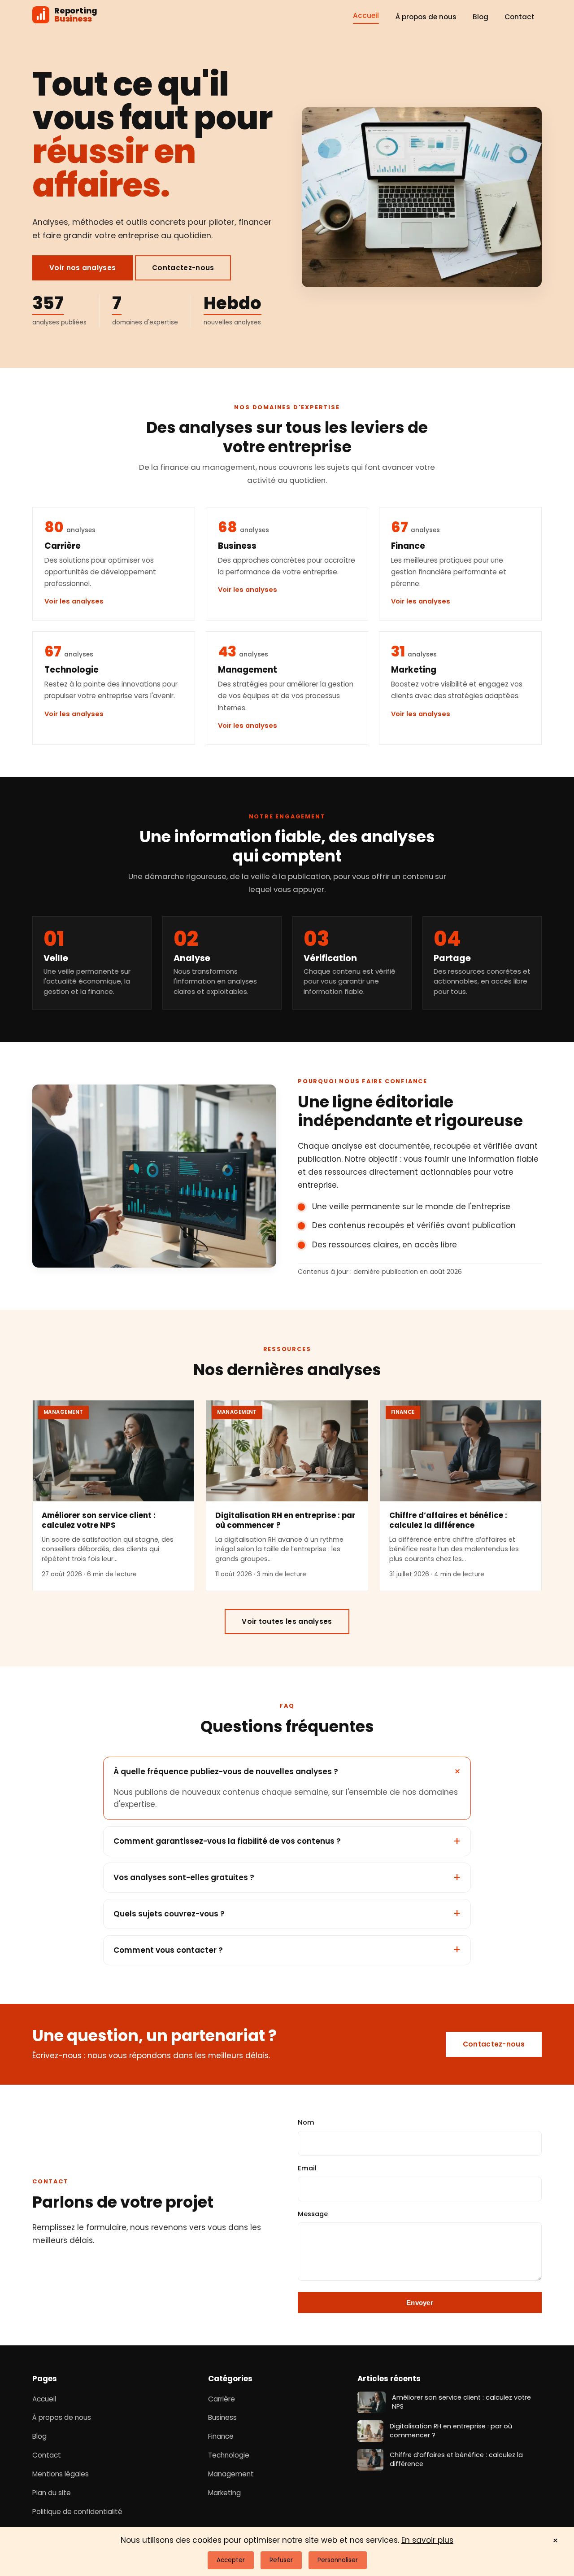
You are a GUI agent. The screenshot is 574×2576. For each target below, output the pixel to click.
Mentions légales (61, 2474)
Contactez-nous (183, 268)
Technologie (229, 2455)
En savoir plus (427, 2540)
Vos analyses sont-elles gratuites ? (184, 1877)
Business (222, 2417)
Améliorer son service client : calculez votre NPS (99, 1520)
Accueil (366, 15)
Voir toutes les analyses (287, 1621)
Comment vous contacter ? (168, 1950)
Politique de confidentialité (77, 2512)
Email (307, 2168)
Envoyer (420, 2303)
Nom (306, 2122)
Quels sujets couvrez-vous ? (169, 1914)
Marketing (224, 2493)
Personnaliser (338, 2560)
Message (313, 2214)
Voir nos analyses (83, 268)
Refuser (281, 2560)
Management (231, 2474)
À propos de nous (426, 17)
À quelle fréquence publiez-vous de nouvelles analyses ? (226, 1771)
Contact (520, 17)
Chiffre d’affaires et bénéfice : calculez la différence (448, 1520)
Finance (221, 2436)
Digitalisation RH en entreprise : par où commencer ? (285, 1520)
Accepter (231, 2560)
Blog (481, 17)
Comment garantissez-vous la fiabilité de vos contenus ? (227, 1841)
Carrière (222, 2399)
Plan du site (52, 2493)
